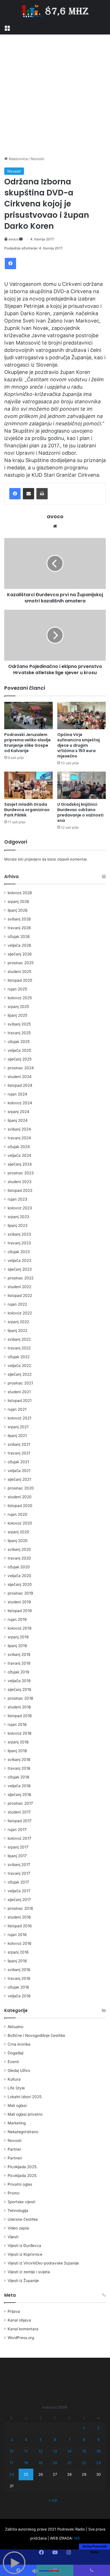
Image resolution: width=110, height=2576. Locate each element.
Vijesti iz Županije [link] (23, 2281)
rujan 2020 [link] (17, 1514)
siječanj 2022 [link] (20, 1374)
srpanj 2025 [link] (18, 1007)
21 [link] (69, 2463)
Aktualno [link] (16, 2027)
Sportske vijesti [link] (21, 2202)
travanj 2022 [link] (19, 1348)
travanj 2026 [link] (19, 928)
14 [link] (69, 2451)
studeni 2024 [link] (20, 1077)
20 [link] (55, 2463)
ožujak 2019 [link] (18, 1672)
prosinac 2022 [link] (21, 1278)
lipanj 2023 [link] (18, 1225)
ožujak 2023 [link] (19, 1252)
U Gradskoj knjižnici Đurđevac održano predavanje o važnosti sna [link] (80, 812)
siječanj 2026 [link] (20, 954)
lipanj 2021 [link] (17, 1436)
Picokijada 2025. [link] (23, 2167)
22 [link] (84, 2463)
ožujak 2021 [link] (18, 1462)
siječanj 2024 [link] (20, 1164)
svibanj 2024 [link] (19, 1129)
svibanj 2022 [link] (19, 1339)
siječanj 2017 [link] (19, 1900)
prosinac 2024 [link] (21, 1068)
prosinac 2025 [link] (21, 963)
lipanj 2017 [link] (17, 1856)
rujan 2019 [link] (17, 1619)
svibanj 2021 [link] (19, 1444)
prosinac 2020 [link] (21, 1488)
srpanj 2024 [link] (18, 1112)
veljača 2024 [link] (19, 1155)
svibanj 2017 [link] (19, 1865)
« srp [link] (53, 2500)
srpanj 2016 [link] (18, 1952)
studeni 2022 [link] (19, 1287)
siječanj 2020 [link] (20, 1584)
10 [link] (12, 2451)
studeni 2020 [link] (20, 1497)
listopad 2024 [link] (20, 1085)
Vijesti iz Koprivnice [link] (25, 2254)
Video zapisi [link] (18, 2228)
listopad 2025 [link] (20, 980)
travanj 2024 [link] (19, 1138)
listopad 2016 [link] (20, 1926)
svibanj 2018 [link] (19, 1760)
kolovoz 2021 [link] (19, 1418)
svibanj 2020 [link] (19, 1549)
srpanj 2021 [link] (18, 1427)
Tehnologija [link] (18, 2211)
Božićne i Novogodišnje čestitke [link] (36, 2035)
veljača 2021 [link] (19, 1471)
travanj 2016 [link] (19, 1978)
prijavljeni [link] (33, 859)
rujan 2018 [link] (17, 1724)
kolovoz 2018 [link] (19, 1733)
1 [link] (84, 2428)
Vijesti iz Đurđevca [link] (24, 2246)
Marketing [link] (17, 2123)
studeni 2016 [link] (19, 1917)
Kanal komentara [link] (23, 2329)
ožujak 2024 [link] (19, 1147)
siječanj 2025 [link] (20, 1059)
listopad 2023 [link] (20, 1190)
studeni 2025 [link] (19, 972)
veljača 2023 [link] (19, 1260)
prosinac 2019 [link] (20, 1593)
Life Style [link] (16, 2088)
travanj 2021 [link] (19, 1453)
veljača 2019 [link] (19, 1681)
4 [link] (26, 2440)
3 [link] (12, 2440)
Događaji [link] (16, 2053)
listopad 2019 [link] (20, 1611)
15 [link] (84, 2451)
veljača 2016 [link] (19, 1996)
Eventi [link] (13, 2062)
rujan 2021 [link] (17, 1409)
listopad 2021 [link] (20, 1401)
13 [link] (55, 2451)
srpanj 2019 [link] (18, 1637)
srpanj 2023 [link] (18, 1217)
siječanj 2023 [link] (20, 1269)
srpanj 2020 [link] (18, 1532)
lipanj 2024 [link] (18, 1120)
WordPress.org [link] (21, 2338)
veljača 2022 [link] (19, 1366)
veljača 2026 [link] (19, 945)
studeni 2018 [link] (19, 1707)
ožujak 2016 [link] (18, 1987)
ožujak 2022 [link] (19, 1357)
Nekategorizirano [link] (23, 2132)
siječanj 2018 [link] (19, 1795)
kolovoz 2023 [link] (20, 1208)
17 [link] (11, 2463)
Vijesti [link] (13, 2237)
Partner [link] (14, 2149)
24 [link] (12, 2474)
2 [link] (98, 2428)
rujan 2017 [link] (17, 1830)
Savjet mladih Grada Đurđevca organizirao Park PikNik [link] (27, 810)
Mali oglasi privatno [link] (25, 2114)
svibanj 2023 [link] (19, 1234)
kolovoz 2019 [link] (20, 1628)
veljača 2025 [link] (19, 1050)
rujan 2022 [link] (17, 1304)
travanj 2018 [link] (19, 1768)
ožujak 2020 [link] (19, 1567)
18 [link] (26, 2463)
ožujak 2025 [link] (19, 1042)
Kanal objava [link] (19, 2320)
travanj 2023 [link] (19, 1243)
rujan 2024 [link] (17, 1094)
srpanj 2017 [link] (18, 1847)
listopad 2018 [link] (20, 1716)
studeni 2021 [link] (19, 1392)
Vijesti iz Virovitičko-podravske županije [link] (43, 2263)
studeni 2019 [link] (19, 1602)
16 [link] (98, 2451)
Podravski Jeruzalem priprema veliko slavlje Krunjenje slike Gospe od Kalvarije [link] (27, 743)
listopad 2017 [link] (20, 1821)
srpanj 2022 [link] (18, 1322)
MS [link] (77, 2538)
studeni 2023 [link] (20, 1182)
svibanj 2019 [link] (19, 1654)
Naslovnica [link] (18, 159)
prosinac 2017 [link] (20, 1803)
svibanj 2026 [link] (19, 919)
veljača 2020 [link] (19, 1576)
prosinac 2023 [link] (21, 1173)
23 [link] (98, 2463)
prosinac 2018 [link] (20, 1698)
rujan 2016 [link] (17, 1935)
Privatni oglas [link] (20, 2184)
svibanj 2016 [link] (19, 1970)
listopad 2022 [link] (20, 1295)
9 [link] (98, 2440)
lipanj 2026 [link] (18, 910)
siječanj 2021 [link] (19, 1479)
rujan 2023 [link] (17, 1199)
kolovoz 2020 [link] (20, 1523)
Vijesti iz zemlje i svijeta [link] (29, 2272)
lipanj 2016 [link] (17, 1961)
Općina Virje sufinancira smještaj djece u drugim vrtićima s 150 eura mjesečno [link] (79, 745)
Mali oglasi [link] (17, 2105)
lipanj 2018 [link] (17, 1751)
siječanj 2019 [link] (19, 1689)
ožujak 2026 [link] (19, 937)
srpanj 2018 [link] (18, 1742)
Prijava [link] (14, 2311)
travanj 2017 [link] (19, 1873)
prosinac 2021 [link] (20, 1383)
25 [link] (26, 2474)
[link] (7, 27)
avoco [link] (13, 239)
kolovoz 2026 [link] (20, 893)
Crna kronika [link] (19, 2044)
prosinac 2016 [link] (20, 1908)
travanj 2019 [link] (19, 1663)
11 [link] (26, 2451)
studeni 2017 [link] (19, 1812)
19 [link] (41, 2463)
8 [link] (84, 2440)
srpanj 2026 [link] (18, 902)
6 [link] (55, 2440)
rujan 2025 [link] (17, 989)
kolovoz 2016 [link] (20, 1943)
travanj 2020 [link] (19, 1558)
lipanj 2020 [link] (18, 1541)
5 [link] (41, 2440)
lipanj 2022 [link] (17, 1331)
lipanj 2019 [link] (17, 1646)
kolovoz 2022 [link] (20, 1313)
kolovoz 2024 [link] (20, 1103)
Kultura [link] (14, 2079)
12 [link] (41, 2451)
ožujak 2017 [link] (18, 1882)
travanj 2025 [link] (19, 1033)
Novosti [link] (38, 159)
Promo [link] (14, 2193)
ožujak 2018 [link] (18, 1777)
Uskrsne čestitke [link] (23, 2219)
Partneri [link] (15, 2158)
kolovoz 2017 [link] (19, 1838)
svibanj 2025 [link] (19, 1024)
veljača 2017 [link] (19, 1891)
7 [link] (70, 2440)
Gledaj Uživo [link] (19, 2070)
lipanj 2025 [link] (17, 1015)
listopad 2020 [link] (20, 1506)
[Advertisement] (55, 95)
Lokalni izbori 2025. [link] (25, 2097)
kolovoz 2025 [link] (20, 998)
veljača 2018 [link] (19, 1786)
